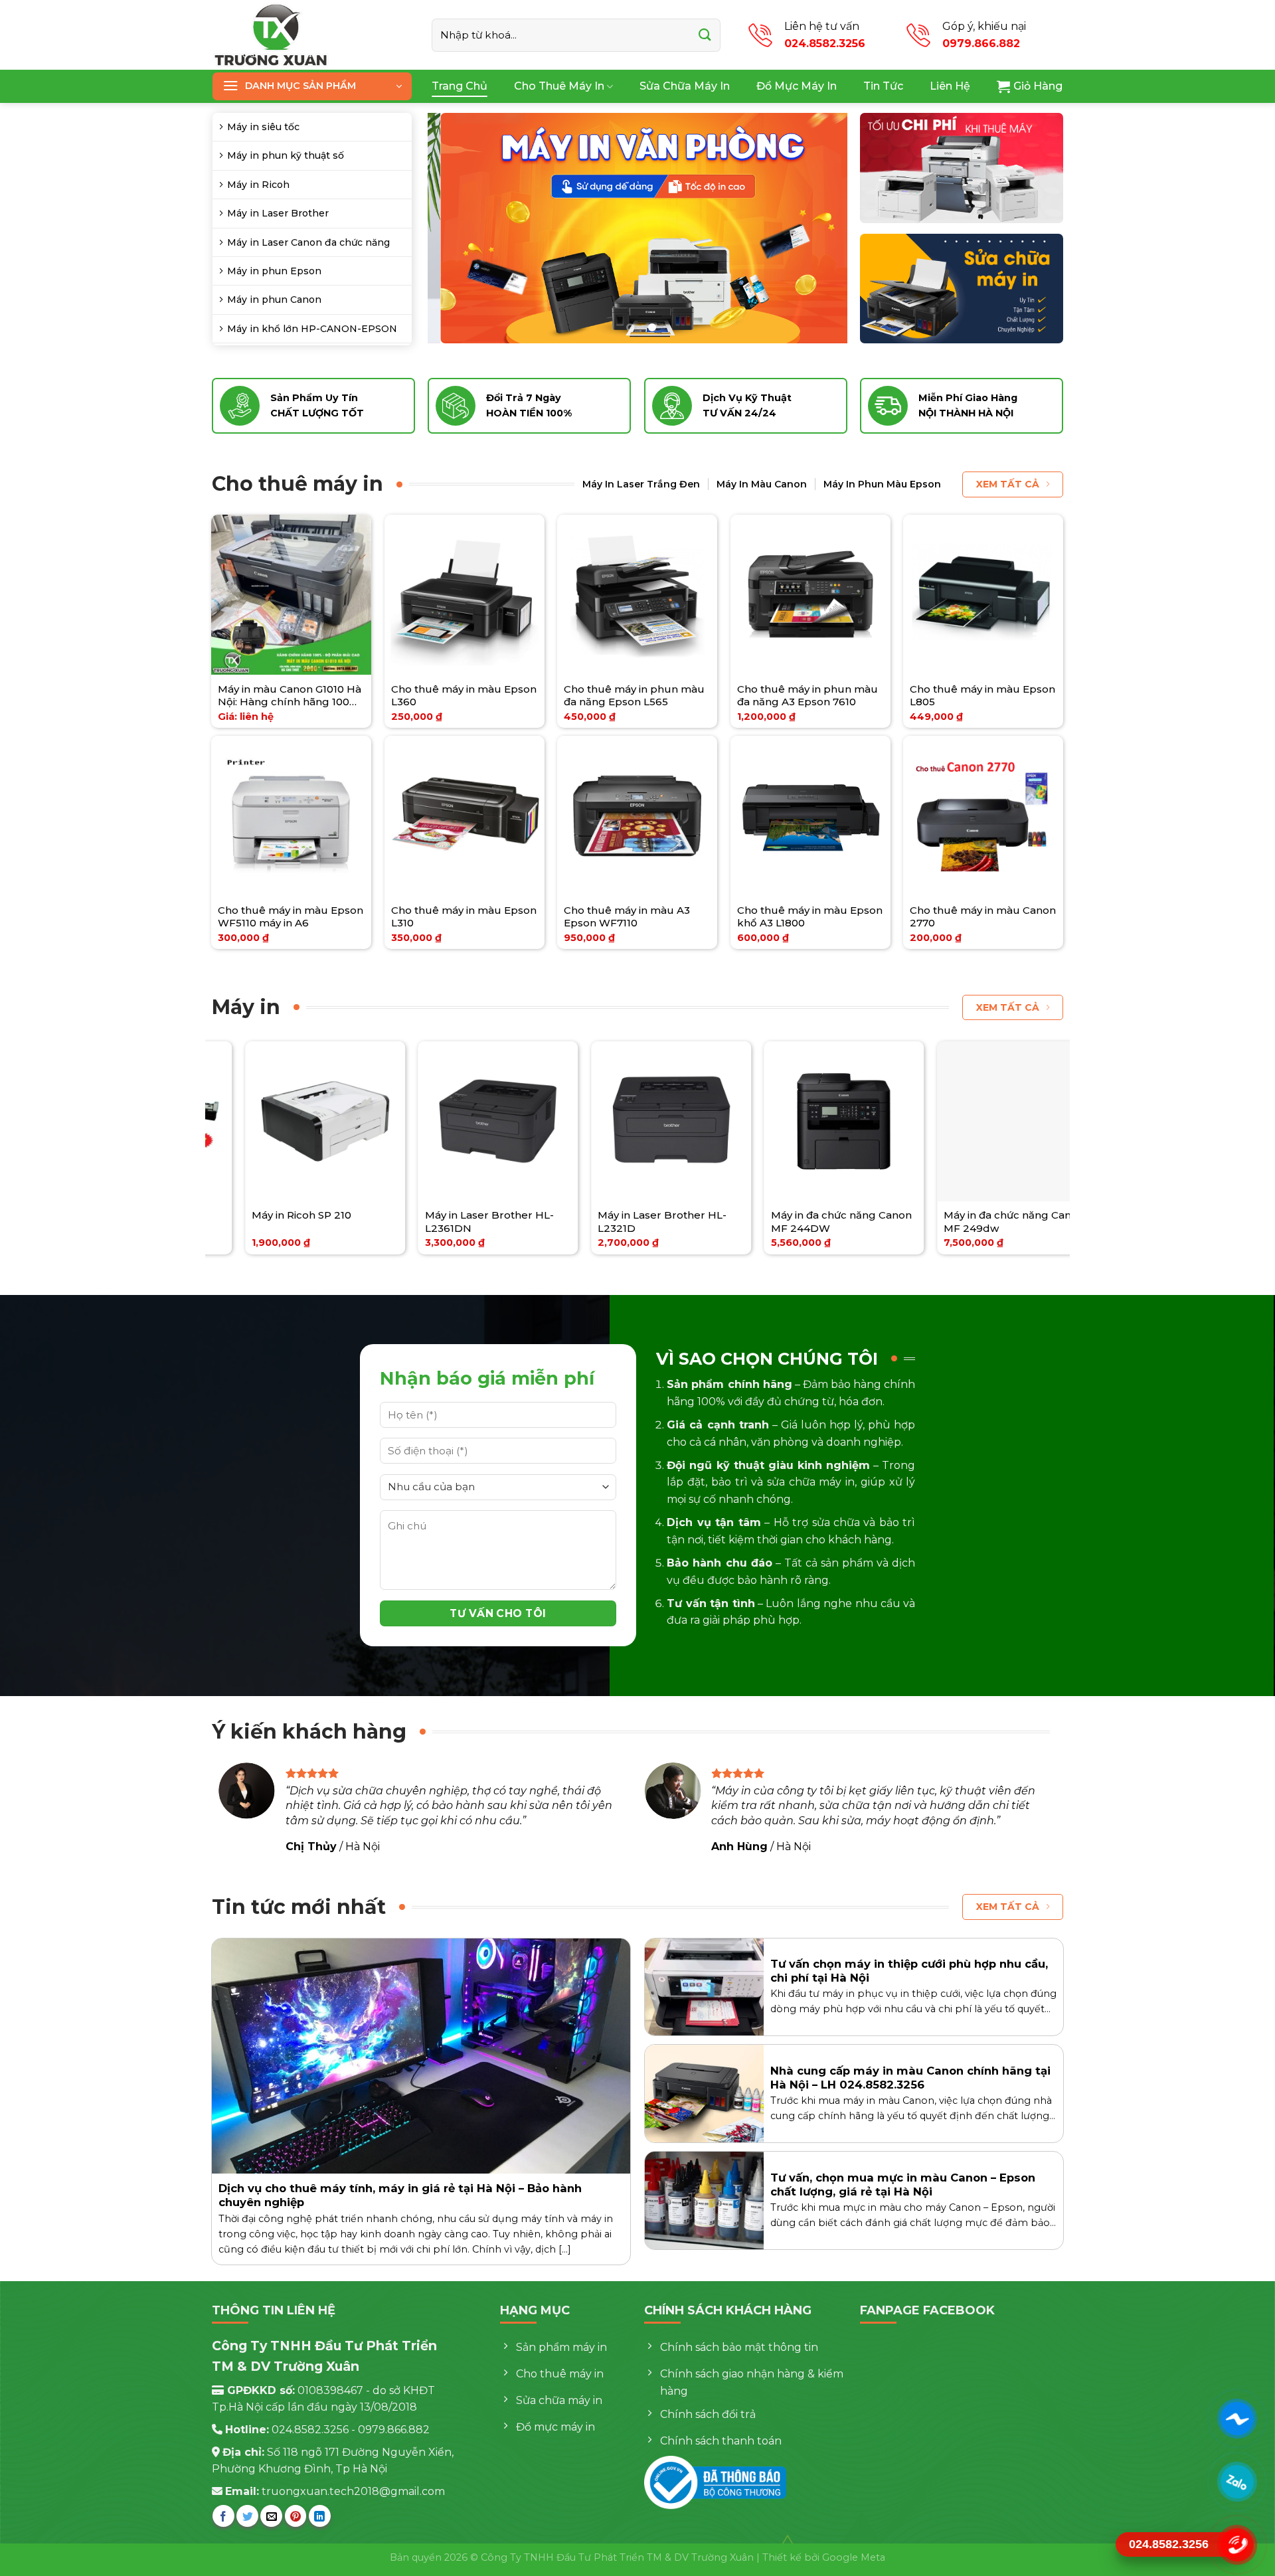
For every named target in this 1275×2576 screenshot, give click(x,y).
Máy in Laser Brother (278, 213)
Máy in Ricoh (258, 185)
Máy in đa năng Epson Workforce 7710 (259, 1222)
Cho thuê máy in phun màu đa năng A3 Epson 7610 (807, 696)
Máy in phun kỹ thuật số (286, 155)
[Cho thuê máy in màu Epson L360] (465, 595)
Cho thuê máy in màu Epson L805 (982, 696)
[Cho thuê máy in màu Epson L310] (465, 816)
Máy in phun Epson (274, 271)
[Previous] (453, 228)
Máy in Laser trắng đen (641, 484)
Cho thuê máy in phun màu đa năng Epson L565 (634, 696)
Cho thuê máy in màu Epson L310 (464, 917)
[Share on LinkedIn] (320, 2516)
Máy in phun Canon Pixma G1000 (616, 1222)
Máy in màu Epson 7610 (436, 1215)
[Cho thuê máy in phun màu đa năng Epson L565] (637, 595)
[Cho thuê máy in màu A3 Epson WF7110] (637, 816)
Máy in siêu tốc (263, 127)
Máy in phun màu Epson (882, 484)
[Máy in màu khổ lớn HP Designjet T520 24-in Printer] (795, 1121)
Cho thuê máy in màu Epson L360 (464, 696)
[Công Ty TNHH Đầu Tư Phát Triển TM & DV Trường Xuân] (312, 35)
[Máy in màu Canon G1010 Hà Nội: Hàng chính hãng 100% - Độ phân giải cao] (291, 595)
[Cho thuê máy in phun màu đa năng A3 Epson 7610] (810, 595)
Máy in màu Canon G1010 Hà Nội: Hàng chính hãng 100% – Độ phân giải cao (290, 696)
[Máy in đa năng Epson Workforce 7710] (277, 1121)
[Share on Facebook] (223, 2516)
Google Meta (854, 2557)
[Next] (822, 228)
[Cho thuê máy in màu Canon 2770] (983, 816)
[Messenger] (1237, 2419)
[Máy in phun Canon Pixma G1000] (623, 1121)
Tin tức (883, 86)
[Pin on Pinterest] (296, 2516)
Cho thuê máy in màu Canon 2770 (983, 917)
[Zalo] (1237, 2482)
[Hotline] (1237, 2545)
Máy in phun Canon (274, 300)
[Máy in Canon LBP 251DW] (969, 1121)
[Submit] (705, 35)
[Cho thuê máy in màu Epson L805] (983, 595)
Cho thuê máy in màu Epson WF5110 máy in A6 (291, 917)
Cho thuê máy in (559, 86)
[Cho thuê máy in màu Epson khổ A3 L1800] (810, 816)
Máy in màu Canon (762, 484)
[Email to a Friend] (271, 2516)
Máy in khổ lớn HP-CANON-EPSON (312, 329)
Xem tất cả (1008, 484)
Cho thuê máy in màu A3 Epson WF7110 (627, 917)
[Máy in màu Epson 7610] (449, 1121)
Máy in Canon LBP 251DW (961, 1215)
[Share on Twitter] (247, 2516)
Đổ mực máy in (797, 86)
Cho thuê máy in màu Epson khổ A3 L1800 (810, 917)
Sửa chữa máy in (685, 86)
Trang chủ (460, 86)
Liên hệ (950, 86)
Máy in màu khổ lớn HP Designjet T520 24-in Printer (795, 1222)
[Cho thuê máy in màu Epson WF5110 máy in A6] (291, 816)
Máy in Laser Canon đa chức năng (308, 242)
